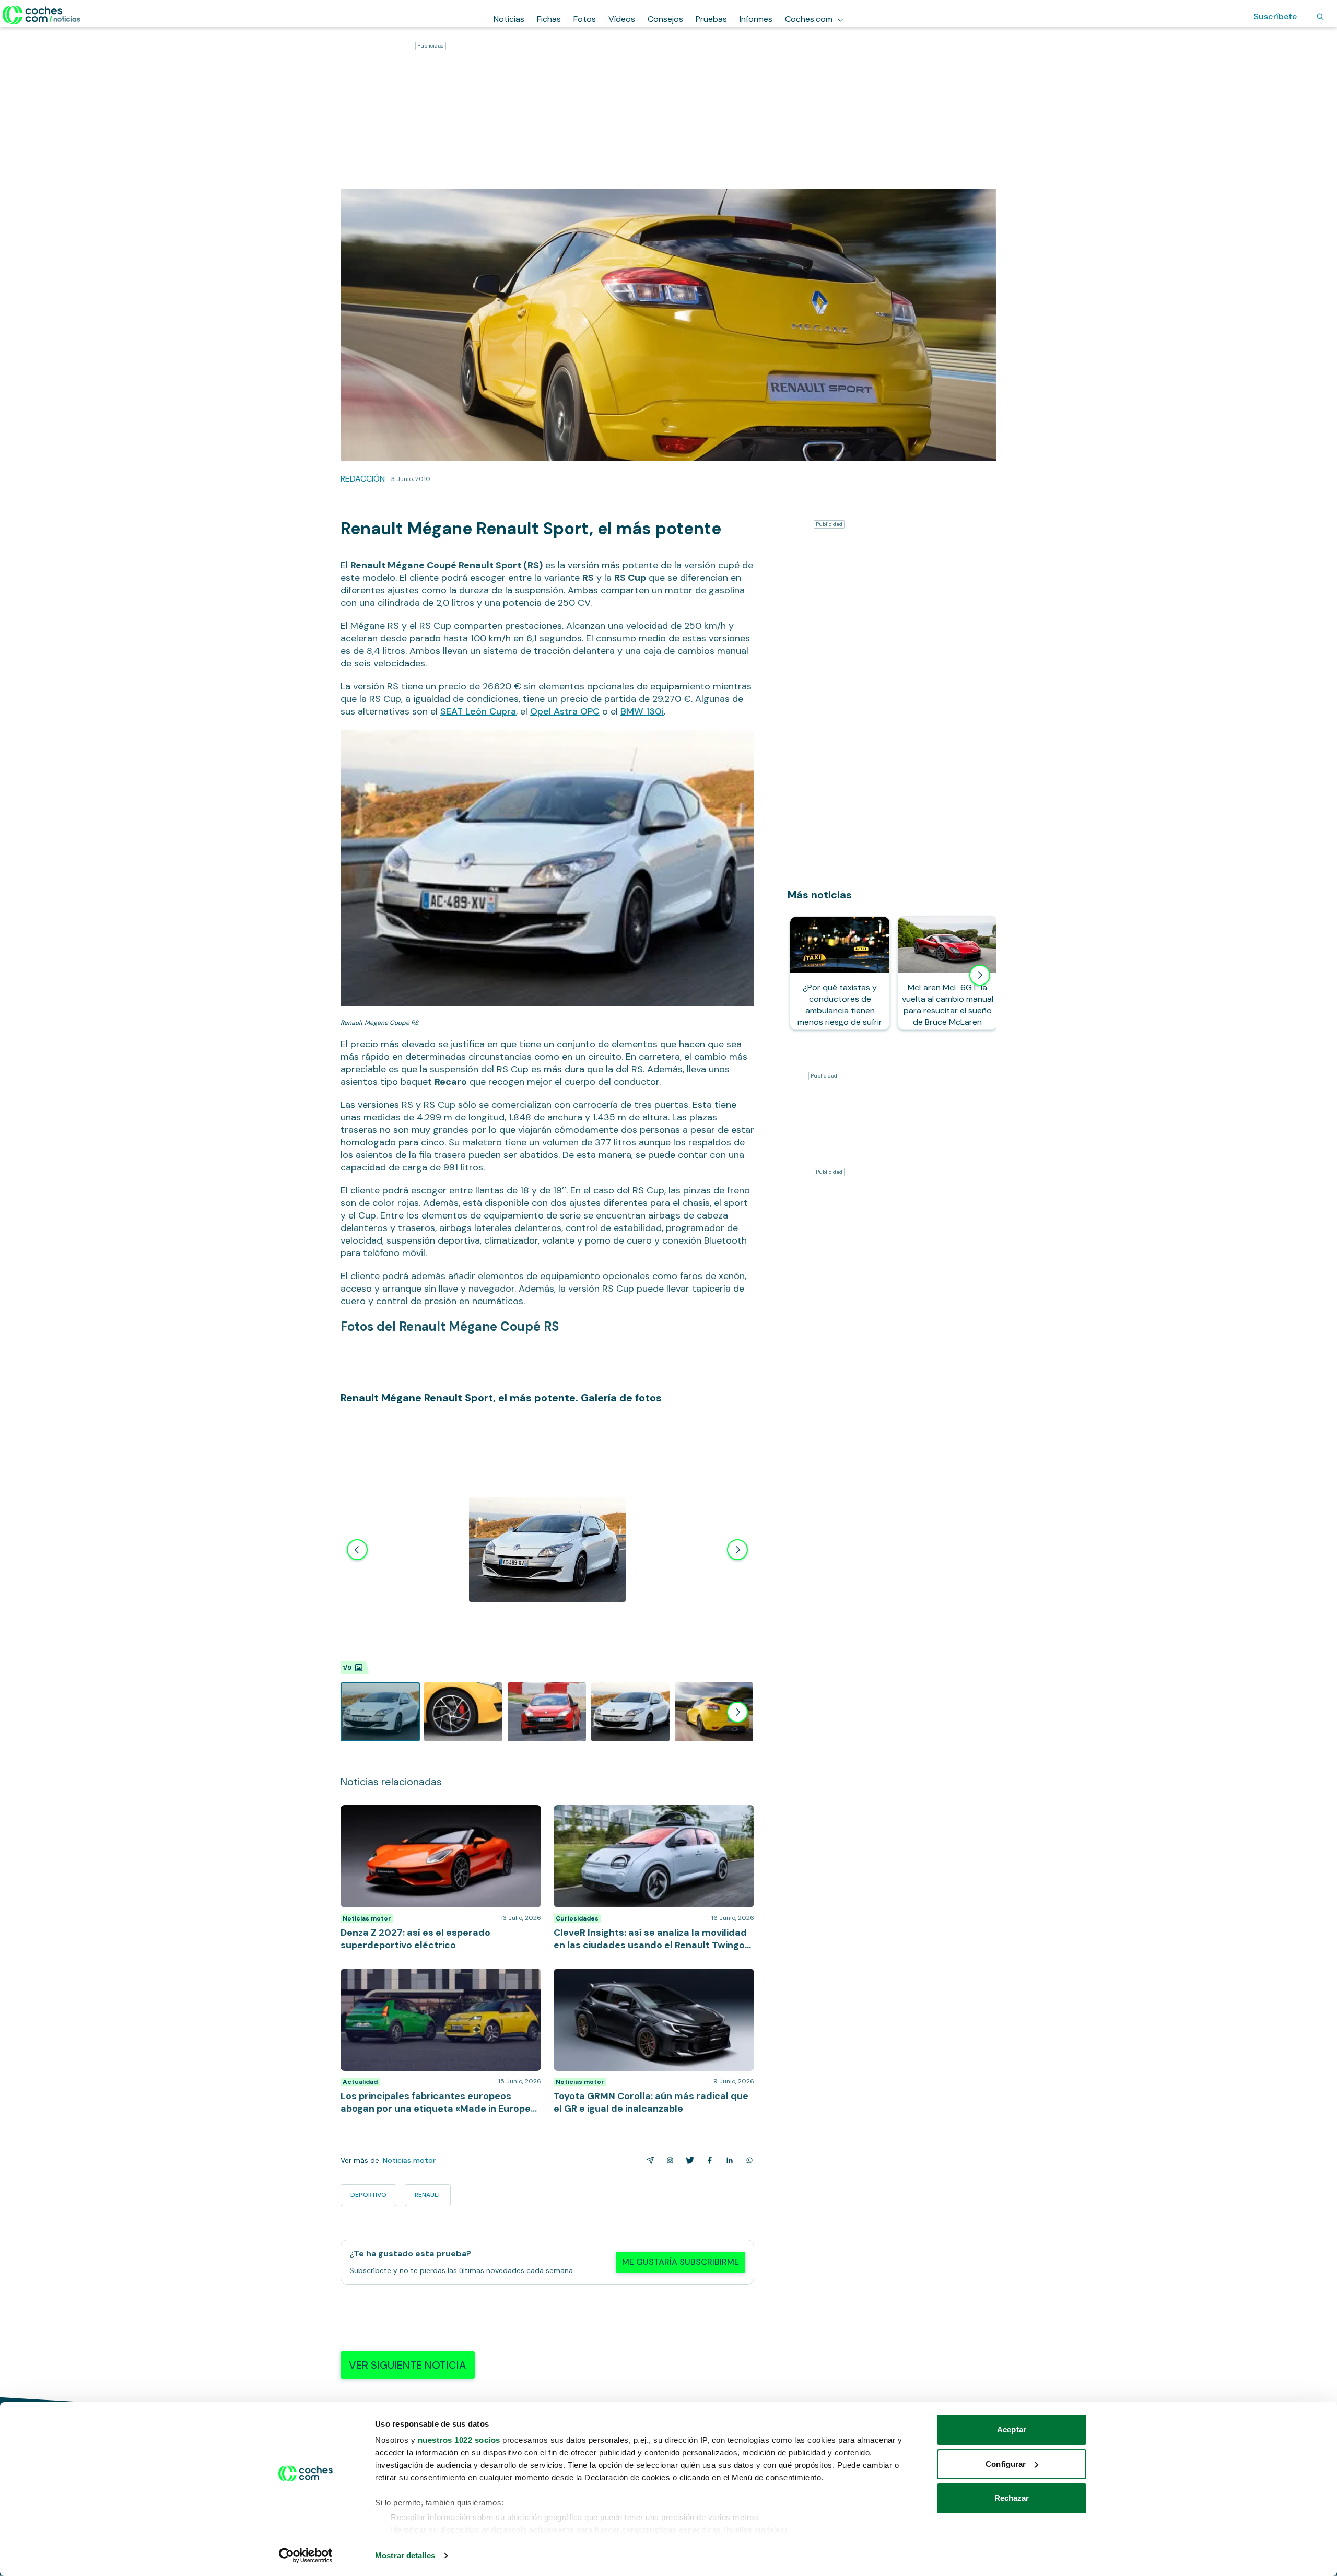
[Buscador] (1320, 17)
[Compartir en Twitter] (688, 2160)
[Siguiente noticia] (980, 975)
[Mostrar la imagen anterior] (357, 1550)
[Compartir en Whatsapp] (747, 2160)
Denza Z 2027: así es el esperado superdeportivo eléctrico (435, 1816)
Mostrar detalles (405, 2555)
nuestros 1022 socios (459, 2440)
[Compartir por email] (648, 2160)
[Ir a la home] (42, 15)
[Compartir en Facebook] (708, 2160)
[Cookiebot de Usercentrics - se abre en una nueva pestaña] (306, 2556)
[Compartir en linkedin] (728, 2160)
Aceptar (1012, 2429)
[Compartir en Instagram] (668, 2160)
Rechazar (1012, 2498)
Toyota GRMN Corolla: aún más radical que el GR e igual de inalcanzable (648, 1979)
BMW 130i (642, 711)
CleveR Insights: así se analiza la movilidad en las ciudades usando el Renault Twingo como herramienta (644, 1821)
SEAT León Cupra (478, 711)
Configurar (1006, 2464)
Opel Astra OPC (565, 711)
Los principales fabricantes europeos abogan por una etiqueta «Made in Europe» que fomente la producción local (435, 1984)
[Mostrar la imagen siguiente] (737, 1550)
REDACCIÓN (363, 479)
